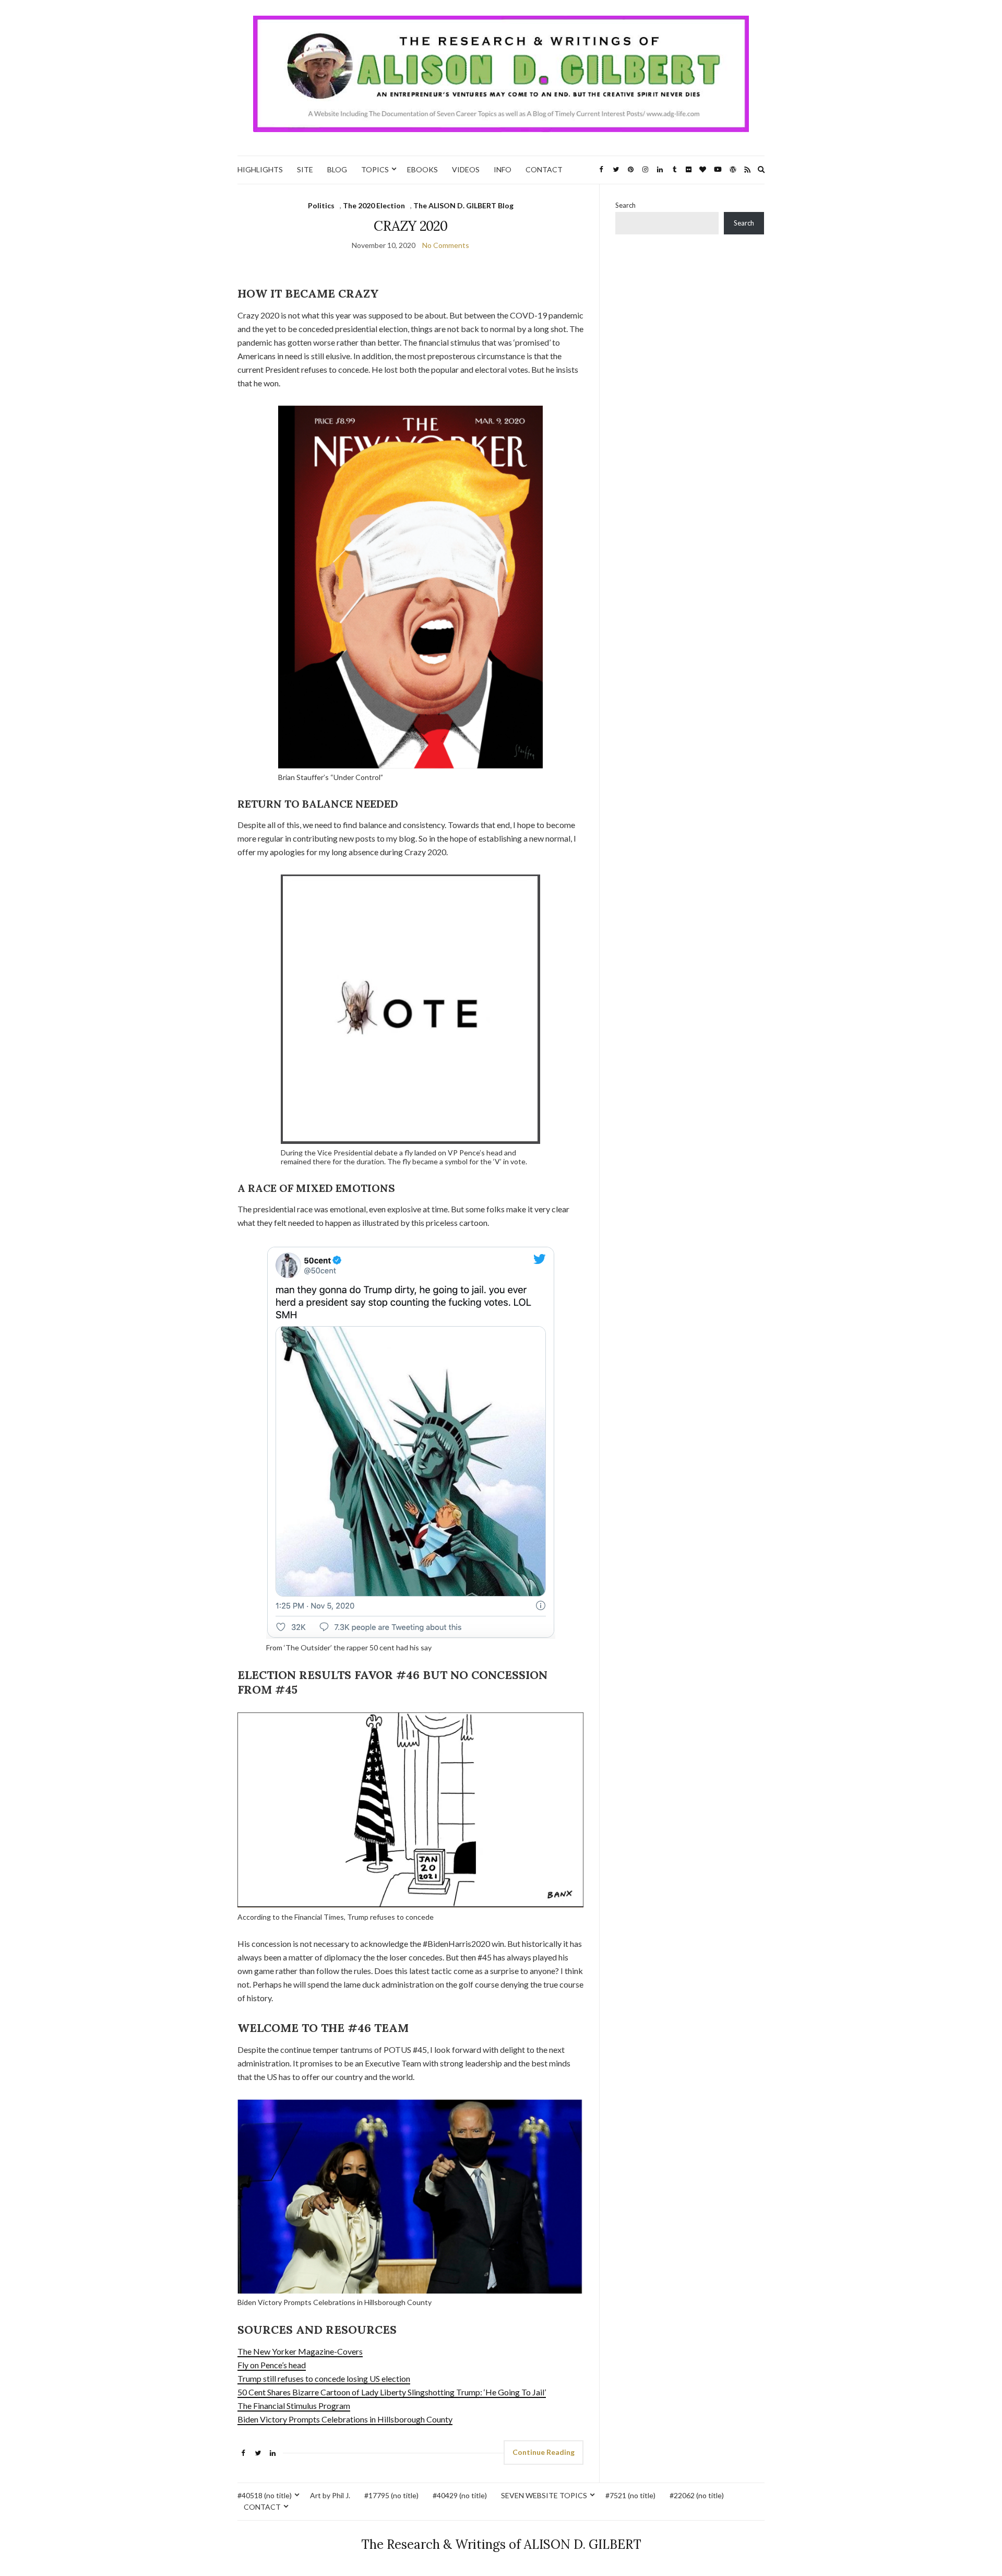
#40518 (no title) (265, 2495)
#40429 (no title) (460, 2495)
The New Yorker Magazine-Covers (300, 2351)
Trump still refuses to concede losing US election (324, 2378)
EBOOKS (422, 169)
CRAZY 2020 (410, 226)
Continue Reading (544, 2452)
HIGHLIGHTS (260, 169)
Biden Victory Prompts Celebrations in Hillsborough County (345, 2419)
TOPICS (375, 169)
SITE (305, 169)
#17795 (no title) (391, 2495)
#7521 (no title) (630, 2495)
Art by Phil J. (330, 2495)
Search (625, 205)
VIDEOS (466, 169)
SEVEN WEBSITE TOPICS (544, 2495)
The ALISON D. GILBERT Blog (463, 205)
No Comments (446, 245)
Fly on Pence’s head (272, 2365)
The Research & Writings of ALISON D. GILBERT (501, 2544)
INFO (503, 169)
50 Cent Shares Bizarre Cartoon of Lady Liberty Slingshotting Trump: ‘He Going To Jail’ (392, 2392)
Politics (321, 205)
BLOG (337, 169)
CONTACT (544, 169)
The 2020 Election (374, 205)
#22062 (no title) (697, 2495)
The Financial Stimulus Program (294, 2406)
